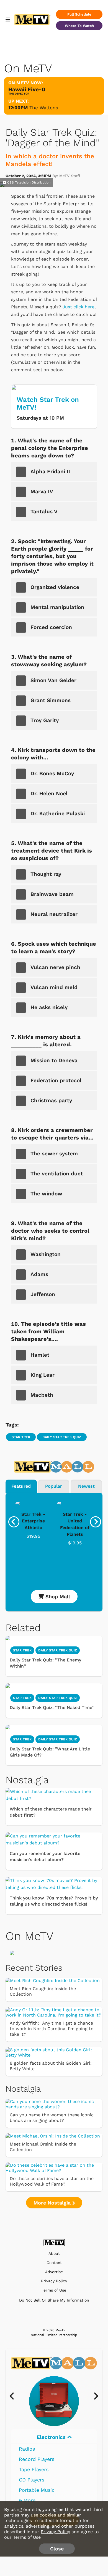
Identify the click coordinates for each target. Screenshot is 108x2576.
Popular (54, 1486)
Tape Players (34, 2469)
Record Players (37, 2459)
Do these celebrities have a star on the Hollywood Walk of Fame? (52, 2181)
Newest (86, 1486)
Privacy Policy (54, 2281)
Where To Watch (79, 26)
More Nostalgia (53, 2203)
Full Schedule (79, 14)
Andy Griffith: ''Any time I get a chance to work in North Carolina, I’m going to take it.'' (52, 2029)
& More (27, 2500)
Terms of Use (54, 2290)
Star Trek (21, 1437)
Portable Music (37, 2490)
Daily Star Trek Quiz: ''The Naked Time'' (52, 1707)
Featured (21, 1486)
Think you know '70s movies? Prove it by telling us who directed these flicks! (54, 1901)
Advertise (54, 2272)
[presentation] (14, 1522)
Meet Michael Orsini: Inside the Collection (43, 2147)
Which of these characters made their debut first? (51, 1812)
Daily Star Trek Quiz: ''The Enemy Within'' (45, 1663)
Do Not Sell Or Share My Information (54, 2300)
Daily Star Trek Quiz (62, 1437)
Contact (54, 2263)
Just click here (79, 307)
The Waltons (44, 108)
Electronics (52, 2437)
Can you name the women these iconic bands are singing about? (52, 2118)
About (54, 2254)
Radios (27, 2449)
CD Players (32, 2480)
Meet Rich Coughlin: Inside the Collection (43, 1991)
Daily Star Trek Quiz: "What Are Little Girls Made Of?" (50, 1752)
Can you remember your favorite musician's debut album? (45, 1857)
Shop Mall (57, 1597)
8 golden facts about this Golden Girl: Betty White (51, 2066)
